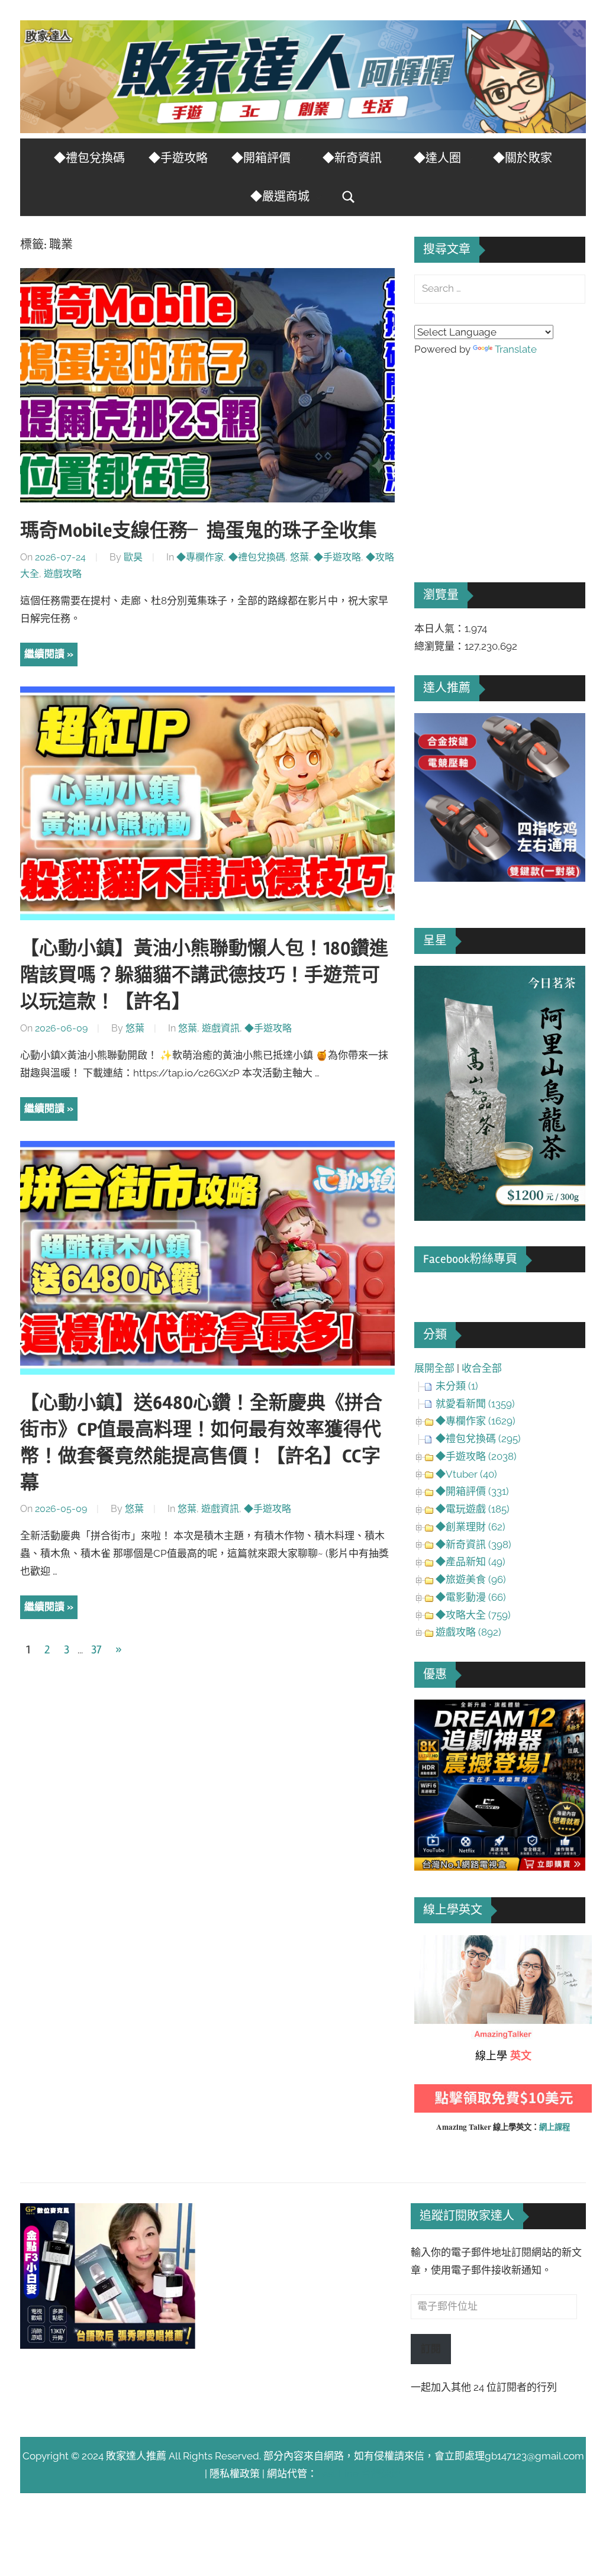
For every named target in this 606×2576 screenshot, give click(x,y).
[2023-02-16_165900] (500, 878)
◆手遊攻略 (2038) (476, 1456)
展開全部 (434, 1368)
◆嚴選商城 (280, 197)
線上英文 (434, 1943)
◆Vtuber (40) (466, 1474)
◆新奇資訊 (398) (473, 1545)
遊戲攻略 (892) (468, 1632)
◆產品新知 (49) (470, 1562)
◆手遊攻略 (178, 158)
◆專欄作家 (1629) (476, 1421)
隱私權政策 (235, 2474)
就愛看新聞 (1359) (475, 1404)
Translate (516, 349)
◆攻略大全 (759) (473, 1615)
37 (96, 1650)
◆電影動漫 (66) (471, 1597)
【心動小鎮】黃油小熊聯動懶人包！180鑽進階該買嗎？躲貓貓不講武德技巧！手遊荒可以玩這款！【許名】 (204, 975)
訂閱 (431, 2349)
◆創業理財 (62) (470, 1527)
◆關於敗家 (523, 158)
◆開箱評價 (261, 158)
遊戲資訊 (221, 1028)
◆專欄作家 (200, 557)
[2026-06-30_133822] (108, 2345)
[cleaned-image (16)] (500, 1217)
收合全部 (482, 1368)
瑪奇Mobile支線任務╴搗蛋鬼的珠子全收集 (199, 531)
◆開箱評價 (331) (472, 1491)
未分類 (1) (457, 1386)
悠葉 (299, 557)
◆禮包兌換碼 (89, 158)
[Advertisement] (503, 453)
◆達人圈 (437, 158)
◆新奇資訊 (352, 158)
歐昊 (133, 557)
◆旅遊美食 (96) (471, 1579)
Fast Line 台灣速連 (359, 2474)
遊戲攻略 (63, 574)
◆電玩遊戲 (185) (473, 1509)
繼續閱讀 (44, 654)
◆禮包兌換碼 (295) (478, 1439)
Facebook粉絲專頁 (470, 1259)
